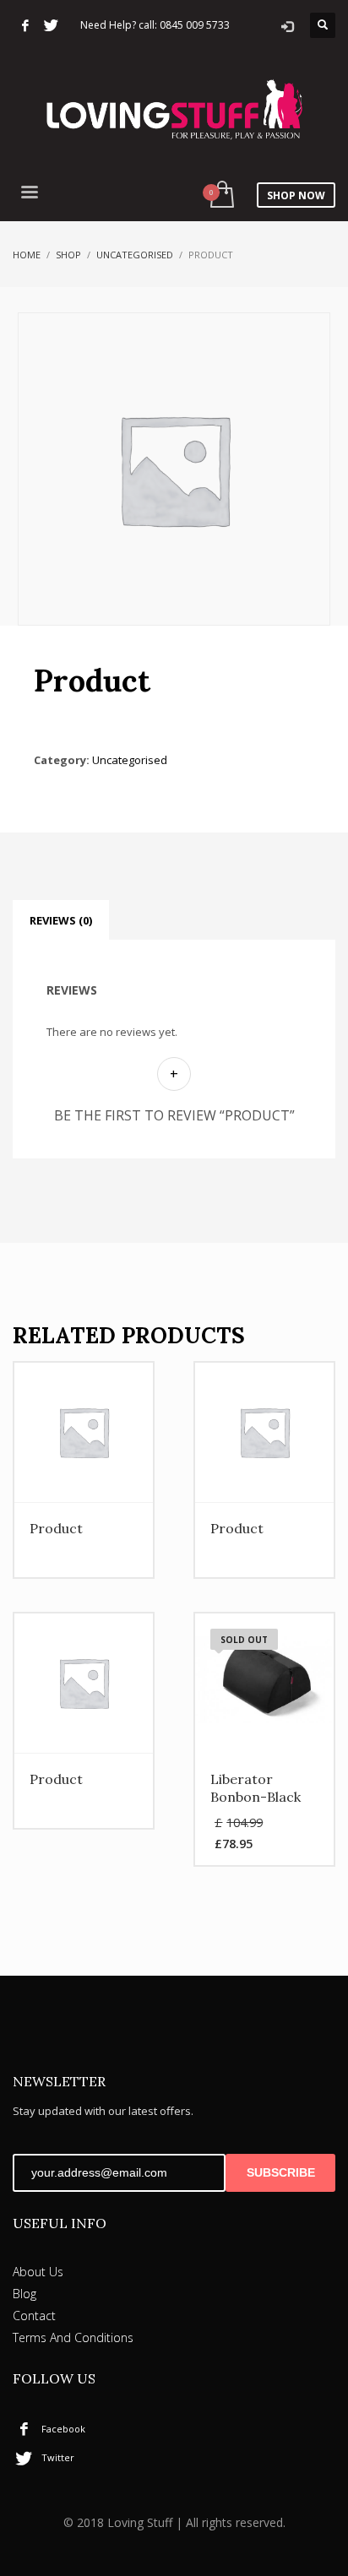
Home (27, 255)
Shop (68, 255)
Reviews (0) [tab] (61, 920)
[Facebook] (25, 25)
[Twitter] (51, 25)
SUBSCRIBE (281, 2172)
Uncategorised (135, 255)
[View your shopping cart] (221, 195)
